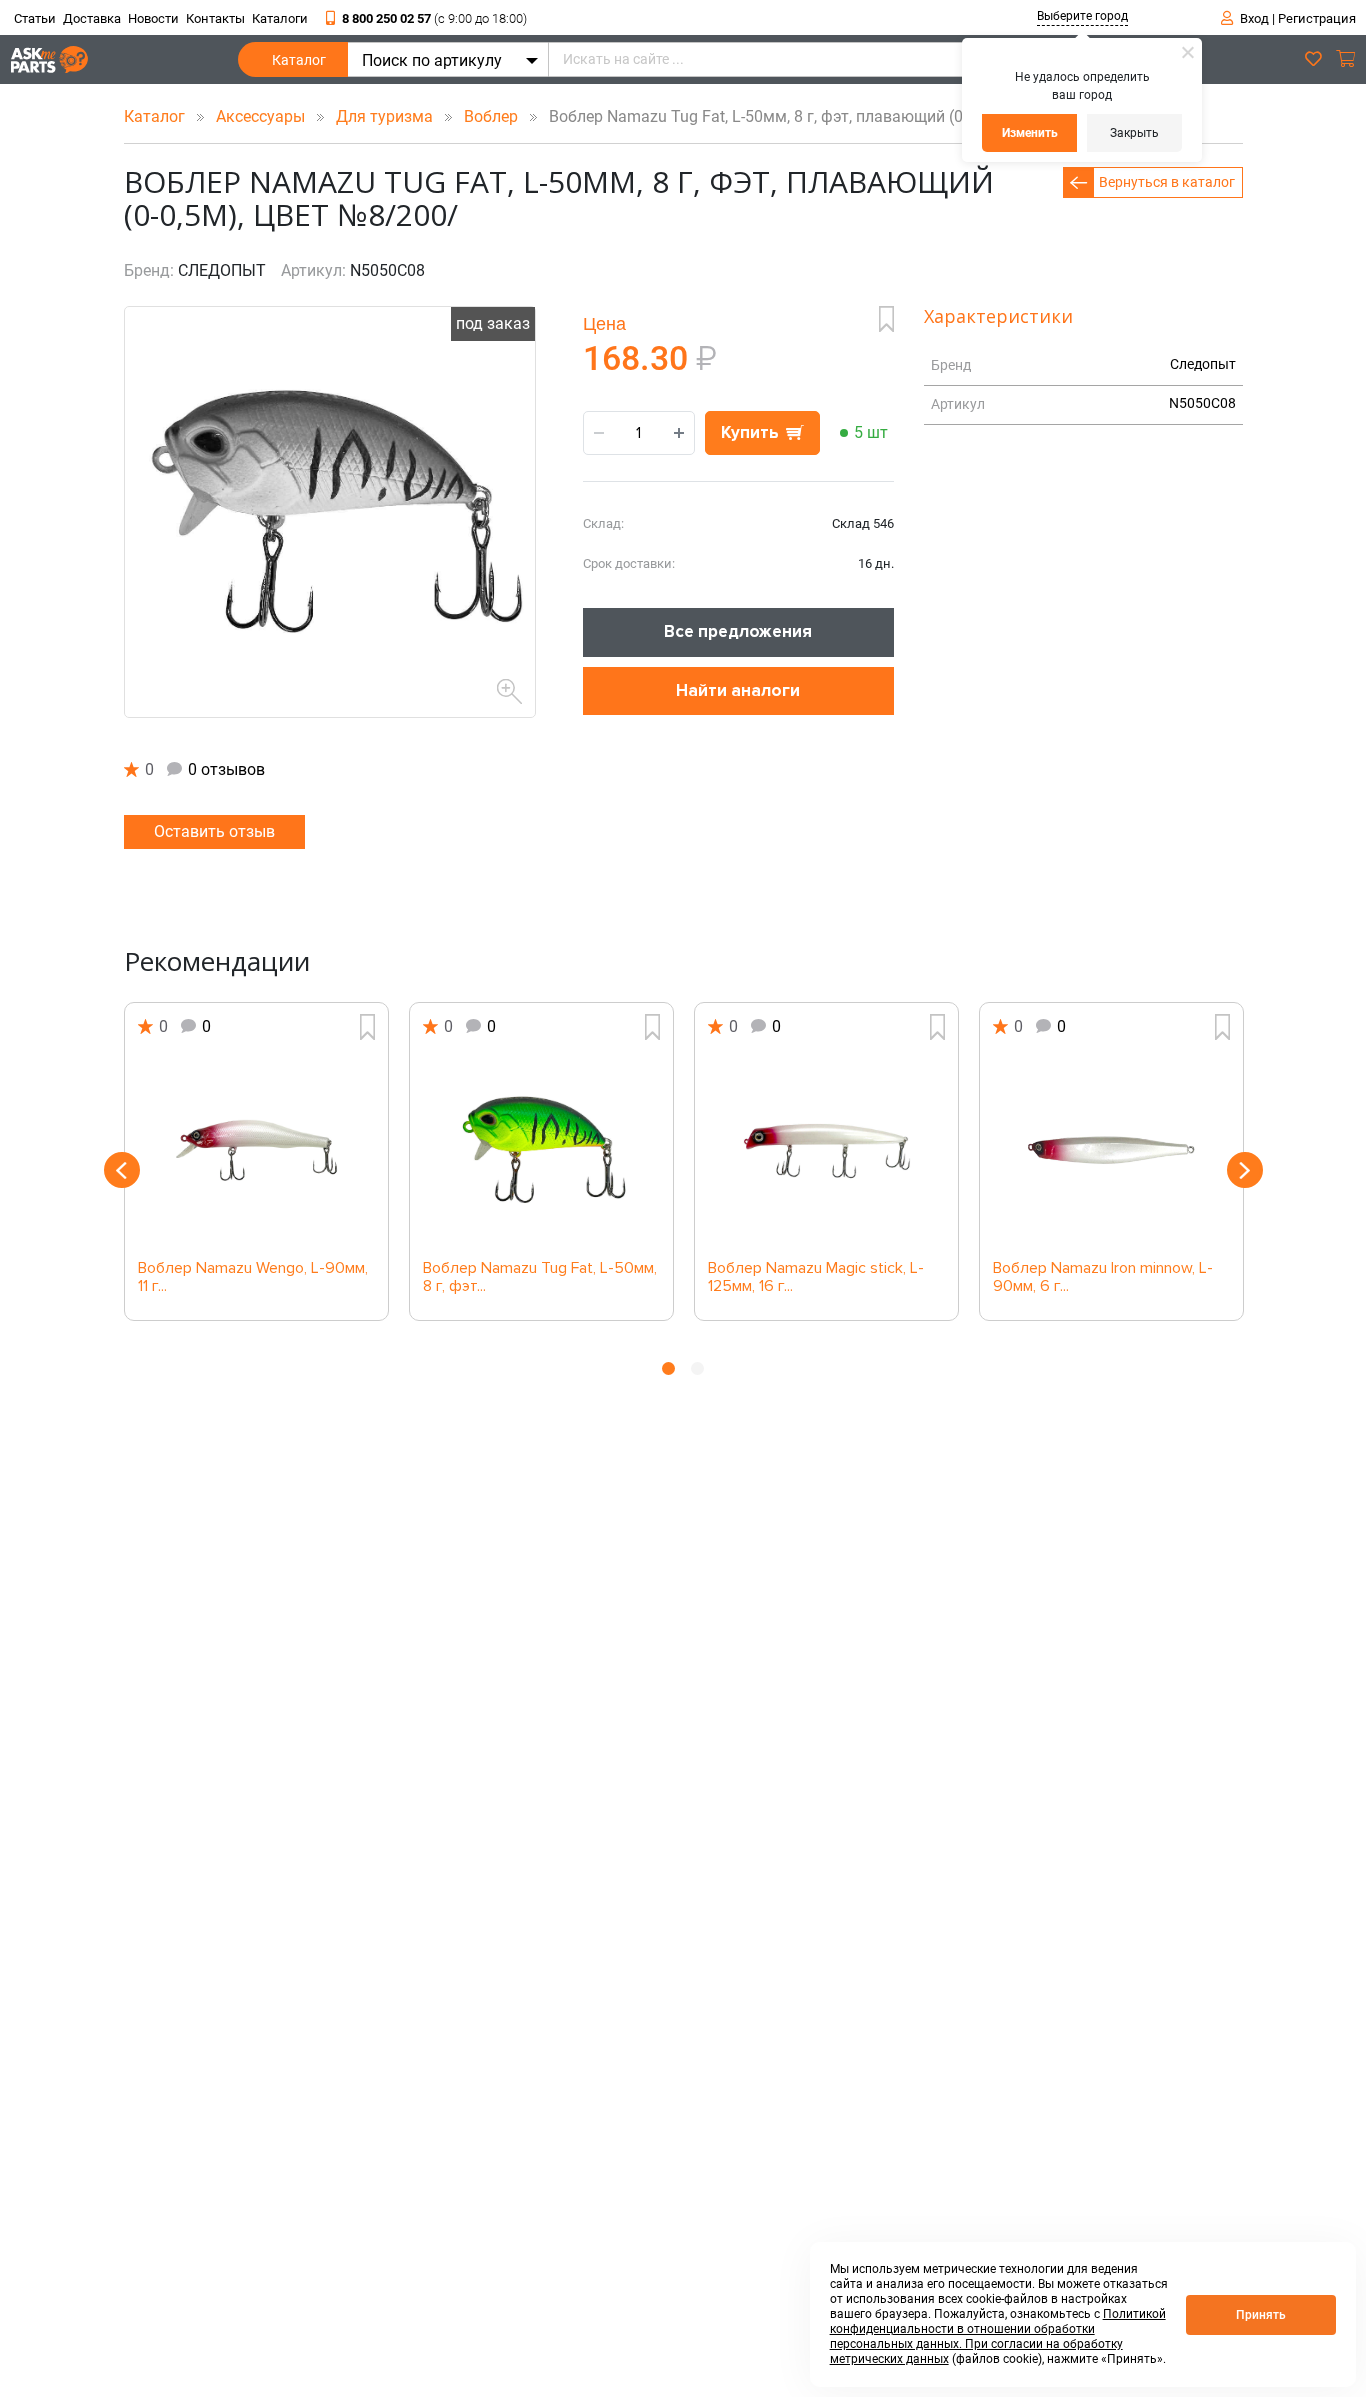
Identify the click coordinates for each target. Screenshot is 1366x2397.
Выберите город (1082, 16)
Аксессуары (262, 116)
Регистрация (1317, 18)
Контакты (215, 18)
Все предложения (738, 631)
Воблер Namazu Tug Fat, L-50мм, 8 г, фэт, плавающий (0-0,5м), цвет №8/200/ (827, 116)
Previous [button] (122, 1170)
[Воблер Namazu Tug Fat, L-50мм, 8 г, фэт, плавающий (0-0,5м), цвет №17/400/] (541, 1150)
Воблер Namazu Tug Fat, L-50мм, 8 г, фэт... (540, 1278)
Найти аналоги (738, 690)
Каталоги (280, 18)
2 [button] (697, 1368)
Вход (1254, 18)
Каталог (299, 60)
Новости (153, 18)
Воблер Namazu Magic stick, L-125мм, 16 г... (816, 1278)
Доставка (92, 18)
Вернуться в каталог (1167, 182)
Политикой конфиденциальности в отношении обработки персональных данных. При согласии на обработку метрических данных (998, 2336)
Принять (1261, 2315)
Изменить (1030, 133)
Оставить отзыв (214, 831)
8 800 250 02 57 (434, 18)
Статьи (35, 18)
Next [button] (1245, 1170)
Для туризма (386, 116)
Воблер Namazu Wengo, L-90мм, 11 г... (253, 1278)
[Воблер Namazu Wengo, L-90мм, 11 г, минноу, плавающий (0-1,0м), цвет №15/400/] (256, 1150)
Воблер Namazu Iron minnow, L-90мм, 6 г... (1103, 1278)
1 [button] (668, 1368)
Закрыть (1134, 133)
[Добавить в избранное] (886, 319)
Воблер (493, 116)
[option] (256, 1161)
